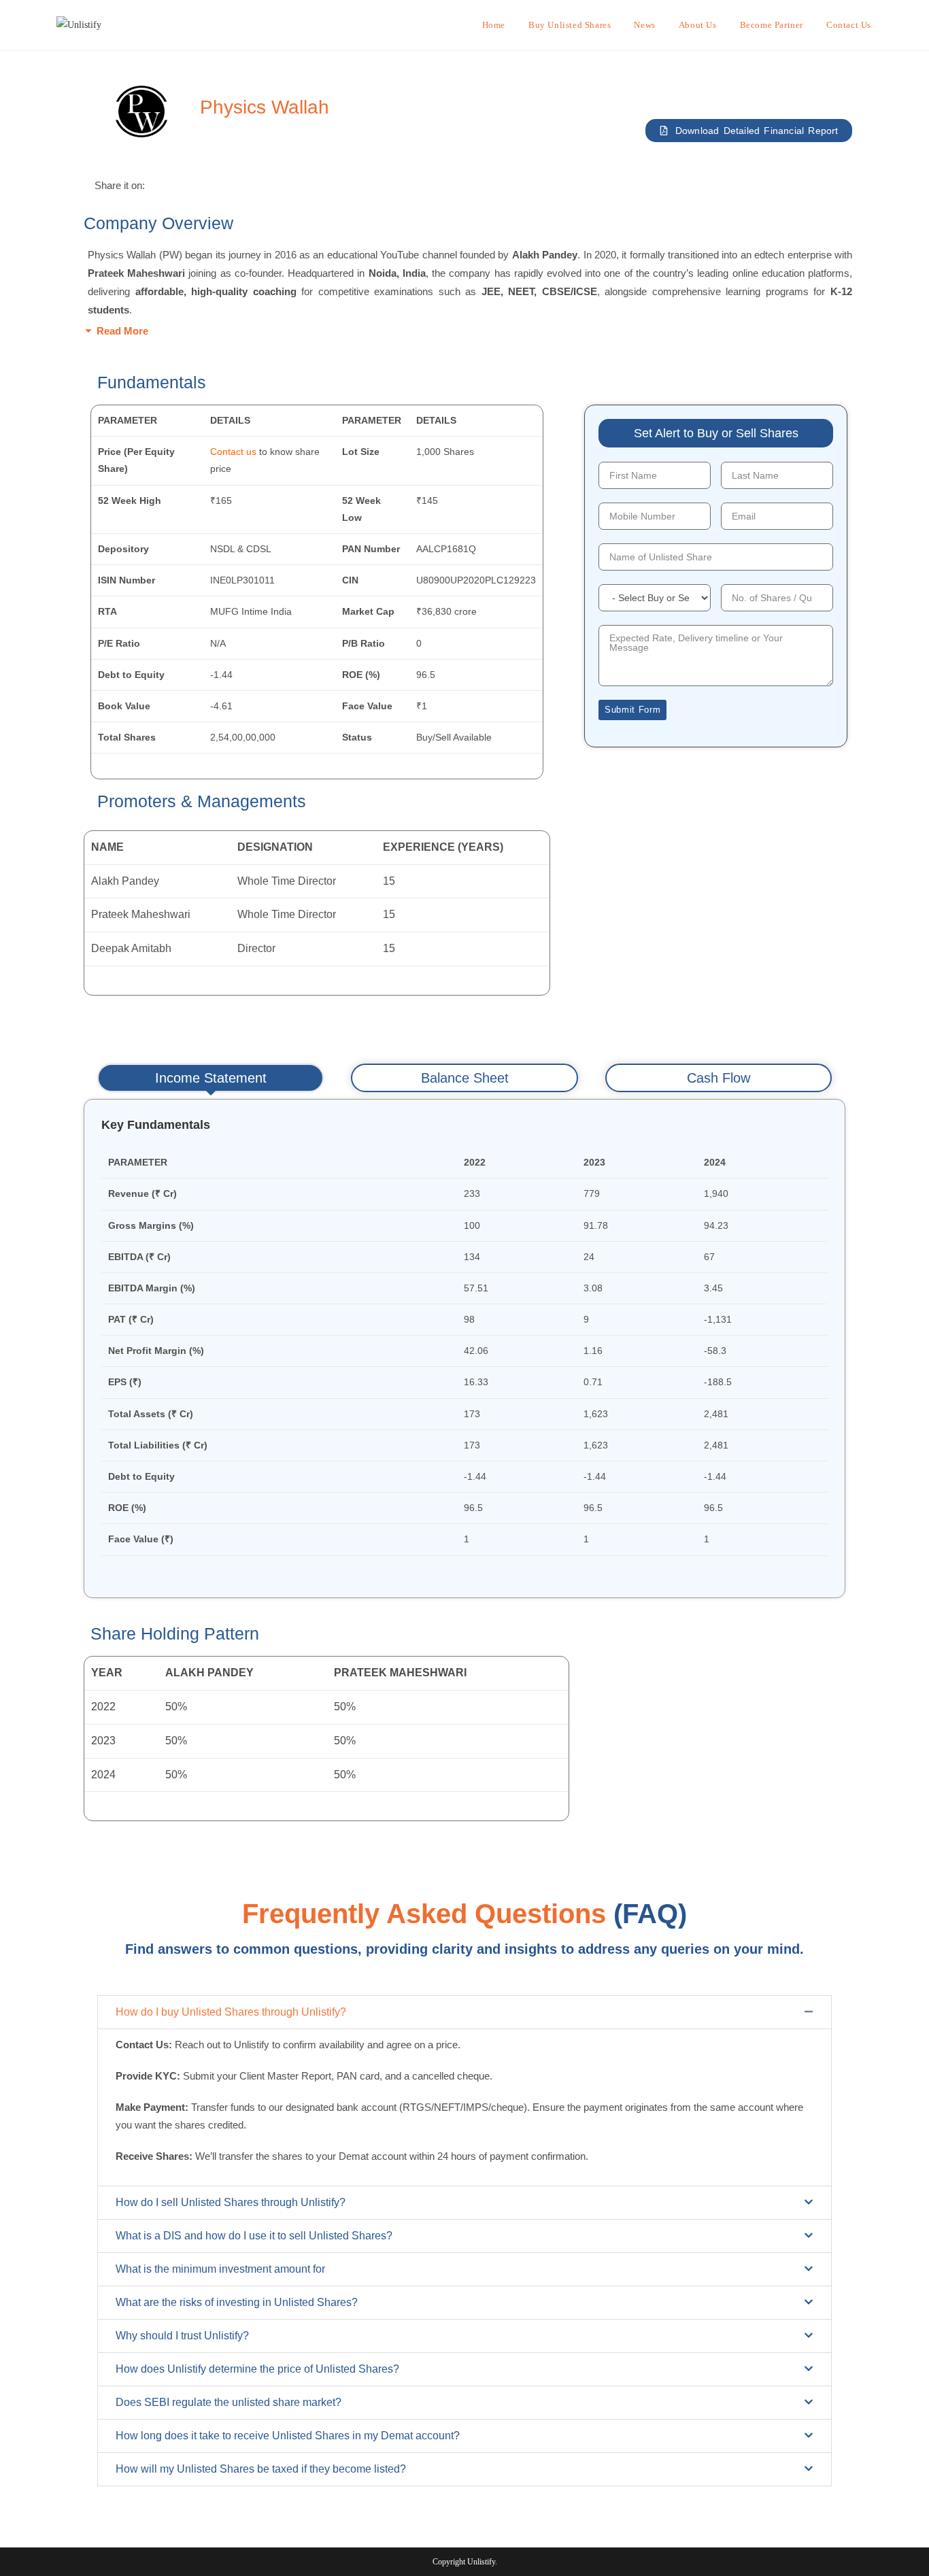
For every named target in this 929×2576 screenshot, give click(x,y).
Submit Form (632, 710)
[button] (464, 331)
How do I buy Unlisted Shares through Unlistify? (231, 2012)
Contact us (233, 452)
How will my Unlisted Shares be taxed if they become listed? (261, 2469)
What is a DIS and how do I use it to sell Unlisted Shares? (254, 2236)
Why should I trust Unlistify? (182, 2336)
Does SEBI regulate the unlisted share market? (229, 2402)
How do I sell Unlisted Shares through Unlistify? (231, 2202)
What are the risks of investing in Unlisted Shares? (237, 2302)
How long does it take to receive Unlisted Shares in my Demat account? (288, 2436)
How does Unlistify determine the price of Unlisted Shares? (257, 2369)
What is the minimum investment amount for (220, 2269)
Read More (122, 331)
